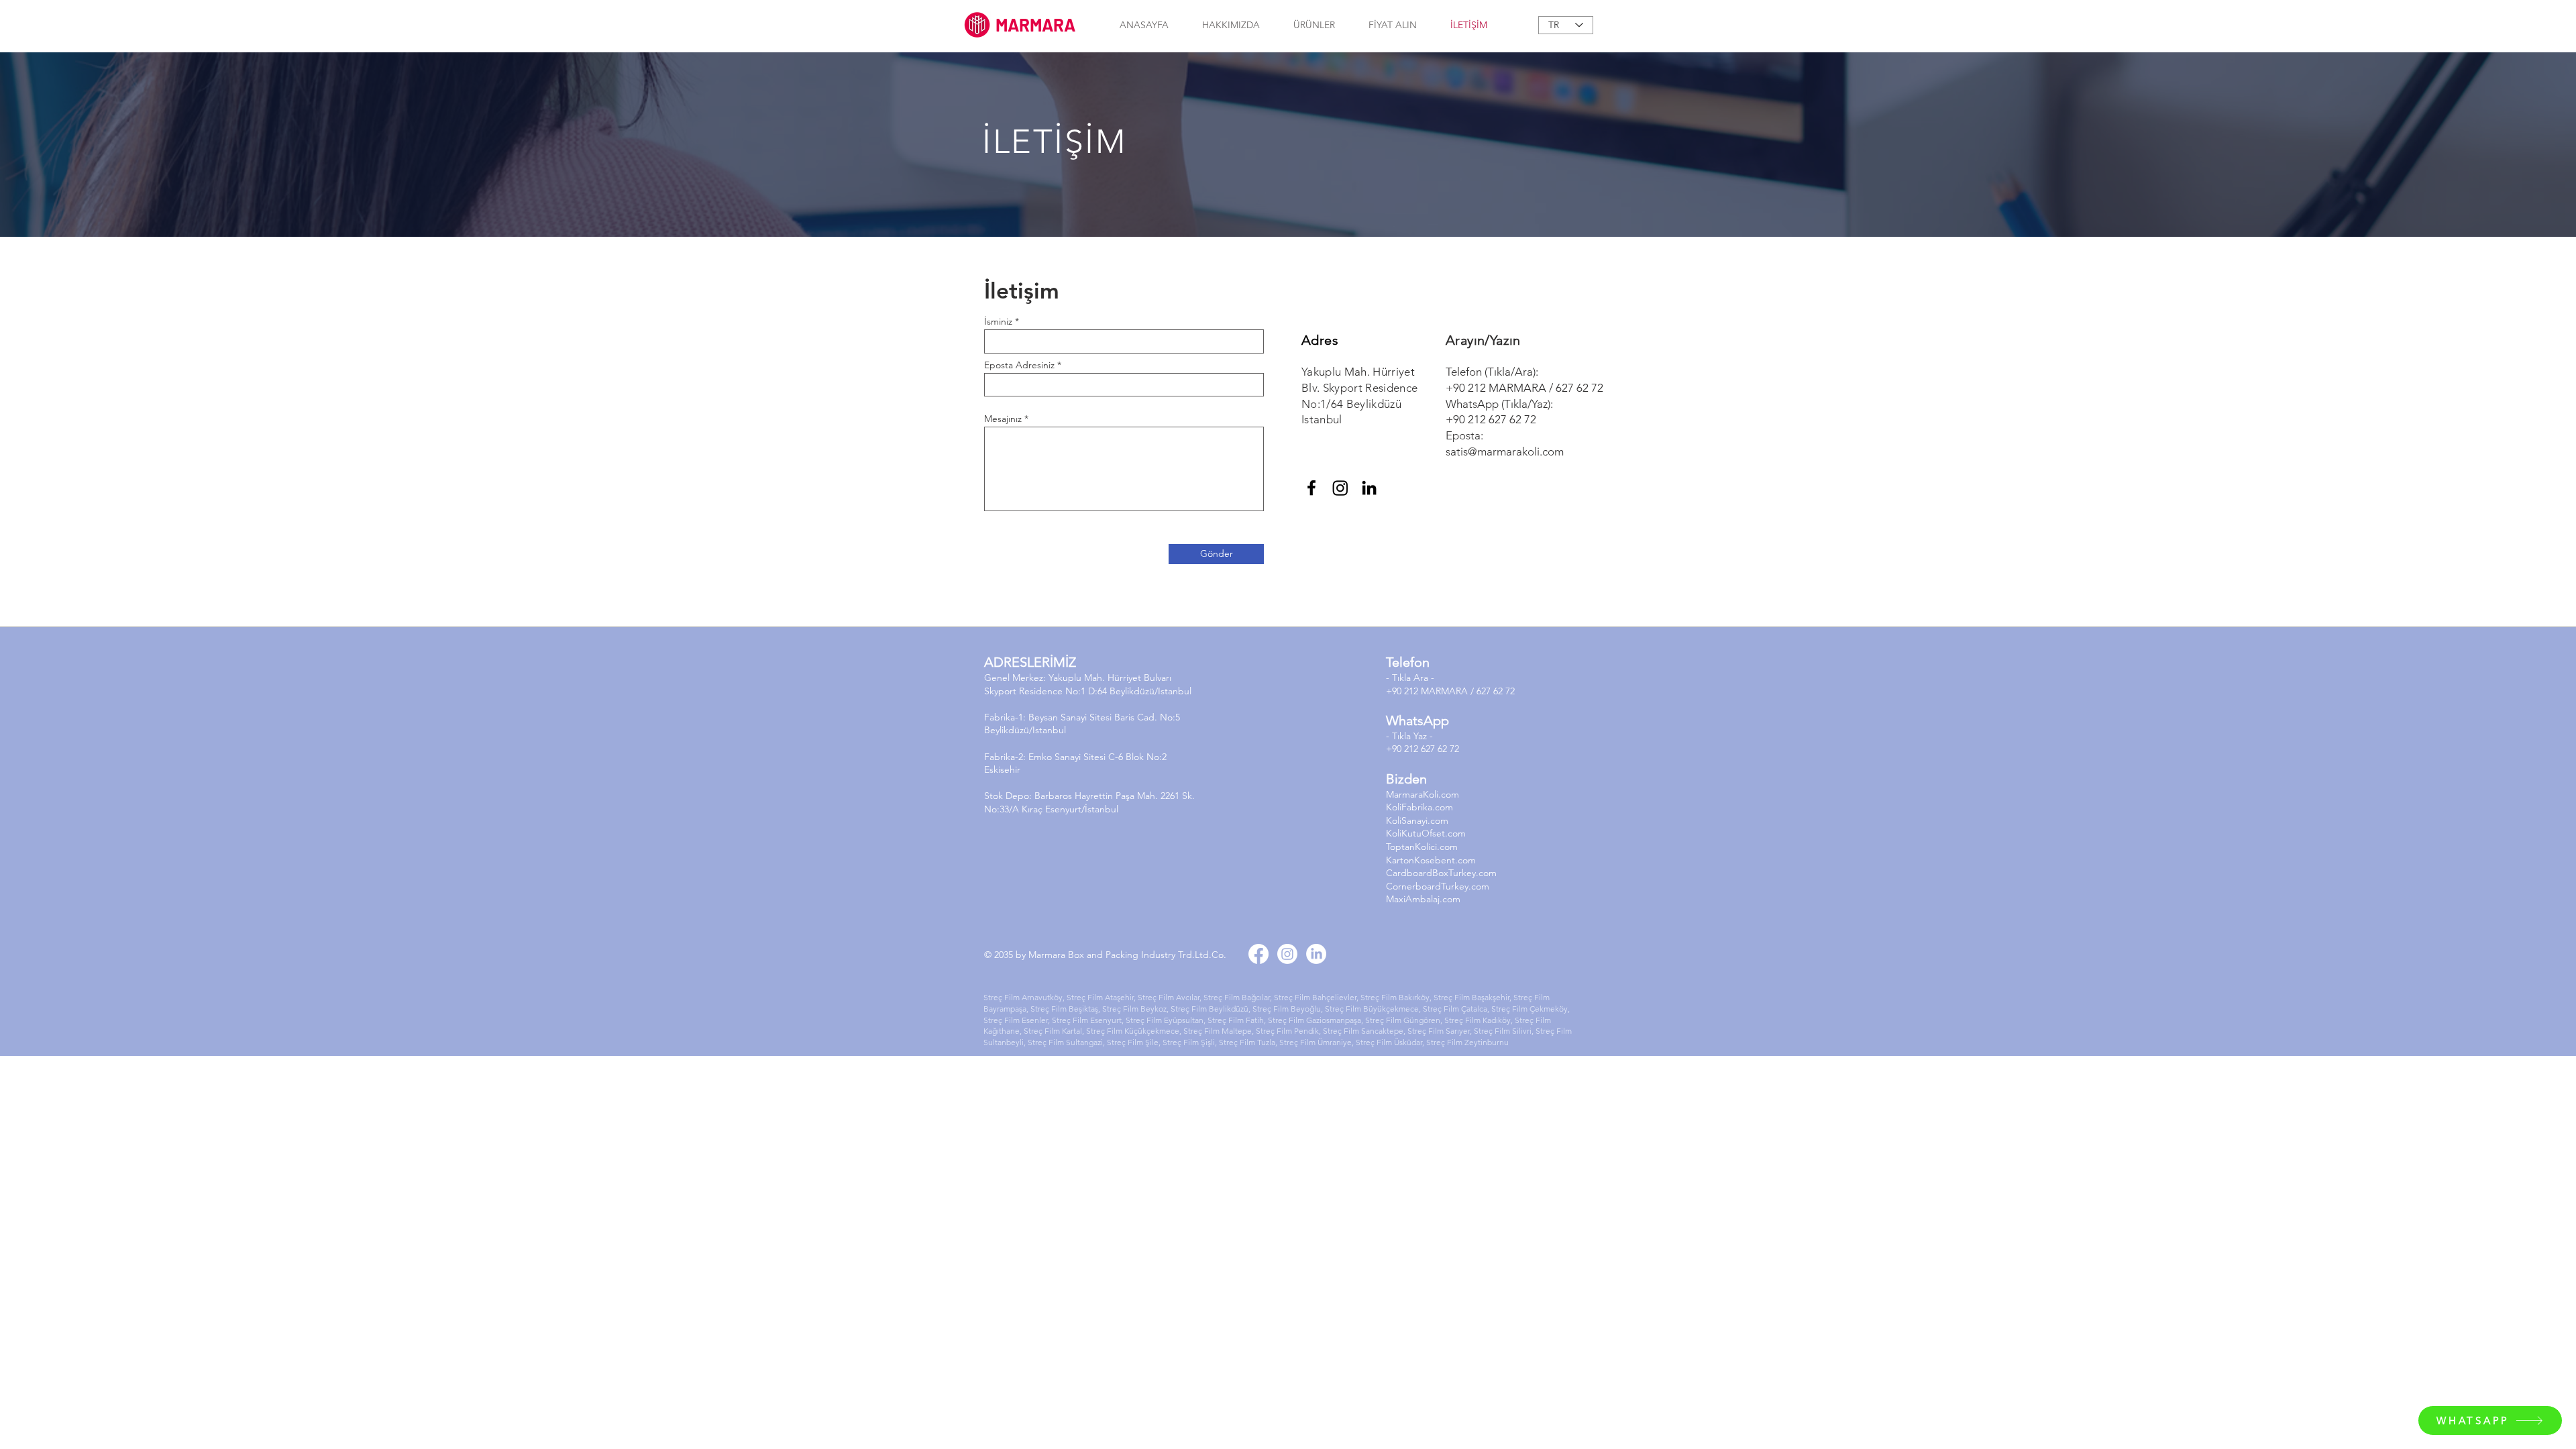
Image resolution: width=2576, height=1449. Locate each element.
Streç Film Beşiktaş (1064, 1009)
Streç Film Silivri (1503, 1031)
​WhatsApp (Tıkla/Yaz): (1499, 404)
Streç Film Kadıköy (1478, 1020)
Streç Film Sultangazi (1065, 1042)
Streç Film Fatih (1236, 1020)
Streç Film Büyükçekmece (1372, 1009)
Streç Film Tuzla (1247, 1042)
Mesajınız (1003, 419)
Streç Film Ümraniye (1316, 1042)
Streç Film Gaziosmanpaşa (1314, 1020)
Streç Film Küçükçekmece (1133, 1031)
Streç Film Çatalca (1455, 1009)
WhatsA (1409, 720)
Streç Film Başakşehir (1471, 997)
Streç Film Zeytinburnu (1467, 1042)
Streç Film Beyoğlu (1287, 1009)
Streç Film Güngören (1403, 1020)
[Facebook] (1311, 488)
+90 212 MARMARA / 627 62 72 (1524, 388)
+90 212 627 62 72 (1491, 419)
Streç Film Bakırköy (1395, 997)
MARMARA (1035, 24)
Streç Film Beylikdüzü (1210, 1009)
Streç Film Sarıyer (1439, 1031)
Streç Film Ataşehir (1099, 997)
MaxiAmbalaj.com (1423, 899)
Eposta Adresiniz (1019, 365)
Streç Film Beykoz (1134, 1009)
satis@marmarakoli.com (1505, 451)
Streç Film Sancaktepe (1363, 1031)
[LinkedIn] (1369, 488)
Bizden (1406, 779)
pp (1441, 720)
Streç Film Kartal (1053, 1031)
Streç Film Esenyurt (1087, 1020)
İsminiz (998, 321)
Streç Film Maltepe (1218, 1031)
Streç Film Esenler (1016, 1020)
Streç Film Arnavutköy (1023, 997)
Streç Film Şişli (1189, 1042)
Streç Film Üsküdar (1389, 1042)
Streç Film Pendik (1287, 1031)
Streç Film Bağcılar (1237, 997)
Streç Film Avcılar (1169, 997)
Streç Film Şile (1133, 1042)
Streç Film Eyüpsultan (1165, 1020)
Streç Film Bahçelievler (1315, 997)
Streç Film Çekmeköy (1529, 1009)
